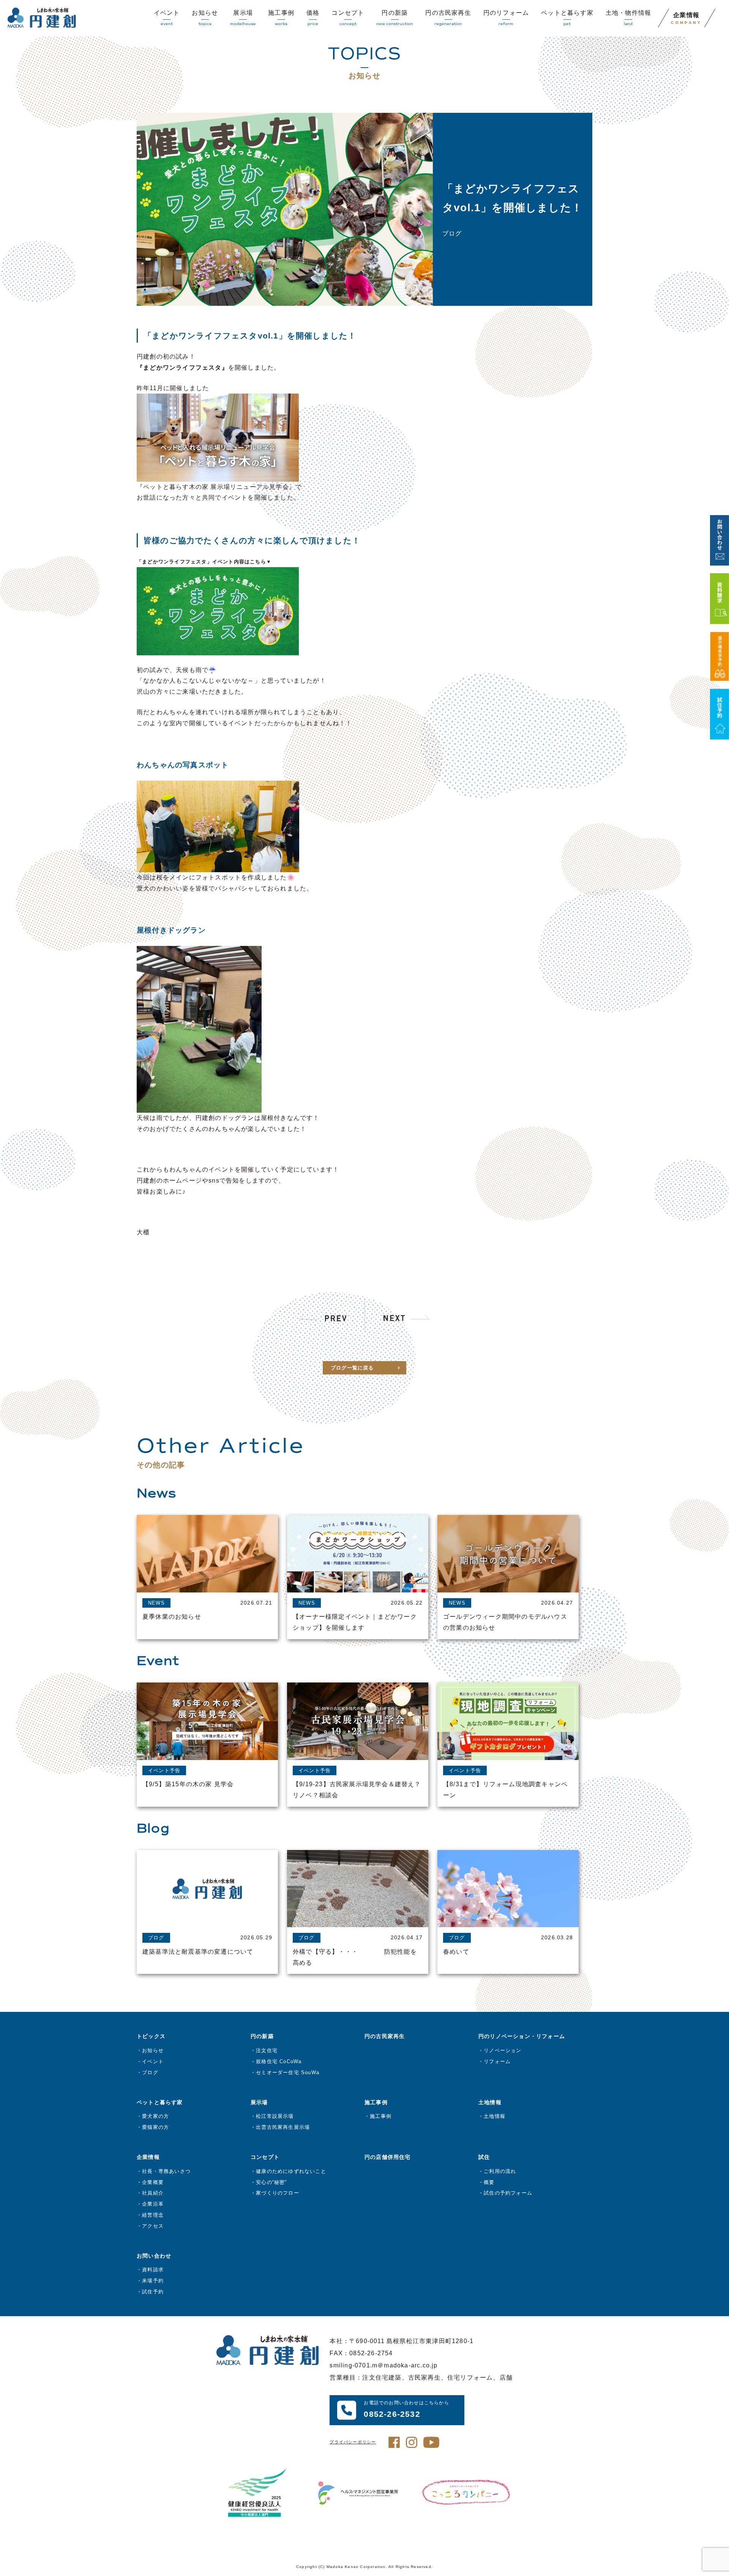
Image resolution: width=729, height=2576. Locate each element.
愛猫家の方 (155, 2127)
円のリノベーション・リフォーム (522, 2036)
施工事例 (281, 18)
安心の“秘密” (271, 2182)
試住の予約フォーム (508, 2193)
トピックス (151, 2036)
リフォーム (497, 2061)
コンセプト (348, 18)
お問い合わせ (154, 2256)
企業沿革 (153, 2204)
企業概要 (153, 2182)
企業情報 (686, 18)
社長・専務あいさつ (166, 2171)
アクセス (153, 2226)
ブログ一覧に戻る (352, 1368)
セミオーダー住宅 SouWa (288, 2072)
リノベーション (503, 2050)
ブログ (150, 2072)
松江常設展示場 (275, 2116)
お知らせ (205, 18)
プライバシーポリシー (353, 2442)
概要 (489, 2182)
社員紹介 (153, 2193)
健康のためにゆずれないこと (291, 2171)
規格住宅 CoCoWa (279, 2061)
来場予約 (153, 2281)
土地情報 (495, 2116)
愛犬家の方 (155, 2116)
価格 (313, 18)
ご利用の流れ (500, 2171)
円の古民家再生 (448, 18)
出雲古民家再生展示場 (283, 2127)
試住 (484, 2157)
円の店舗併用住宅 (388, 2157)
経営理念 (153, 2215)
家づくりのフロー (278, 2193)
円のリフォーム (506, 18)
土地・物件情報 (628, 18)
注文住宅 (267, 2050)
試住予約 (153, 2292)
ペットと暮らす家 (567, 18)
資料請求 (153, 2270)
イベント (167, 18)
